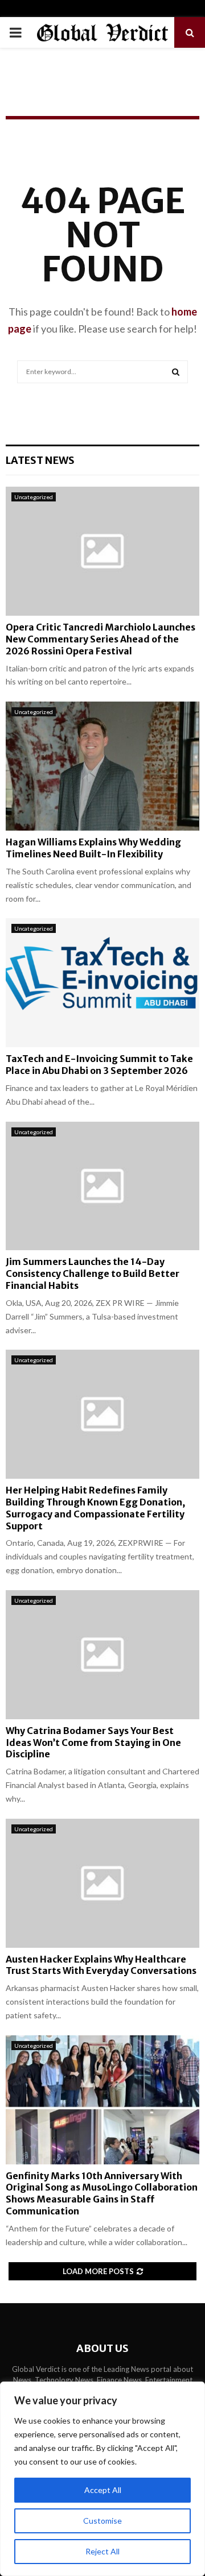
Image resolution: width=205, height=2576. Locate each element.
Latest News (40, 460)
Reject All (102, 2551)
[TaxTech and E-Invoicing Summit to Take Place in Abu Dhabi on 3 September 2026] (102, 983)
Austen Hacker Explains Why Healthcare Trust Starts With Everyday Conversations (101, 1965)
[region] (102, 2479)
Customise (102, 2521)
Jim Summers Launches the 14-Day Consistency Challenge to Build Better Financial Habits (93, 1274)
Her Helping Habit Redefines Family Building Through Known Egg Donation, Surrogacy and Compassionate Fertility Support (95, 1508)
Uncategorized (34, 497)
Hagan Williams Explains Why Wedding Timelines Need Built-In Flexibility (93, 848)
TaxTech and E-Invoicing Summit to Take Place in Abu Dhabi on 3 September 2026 (99, 1065)
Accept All (103, 2490)
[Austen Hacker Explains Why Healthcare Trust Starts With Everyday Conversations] (102, 1883)
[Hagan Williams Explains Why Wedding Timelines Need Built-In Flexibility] (102, 766)
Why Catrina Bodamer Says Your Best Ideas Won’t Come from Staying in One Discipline (93, 1743)
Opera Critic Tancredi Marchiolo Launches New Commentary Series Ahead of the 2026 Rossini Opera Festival (101, 639)
